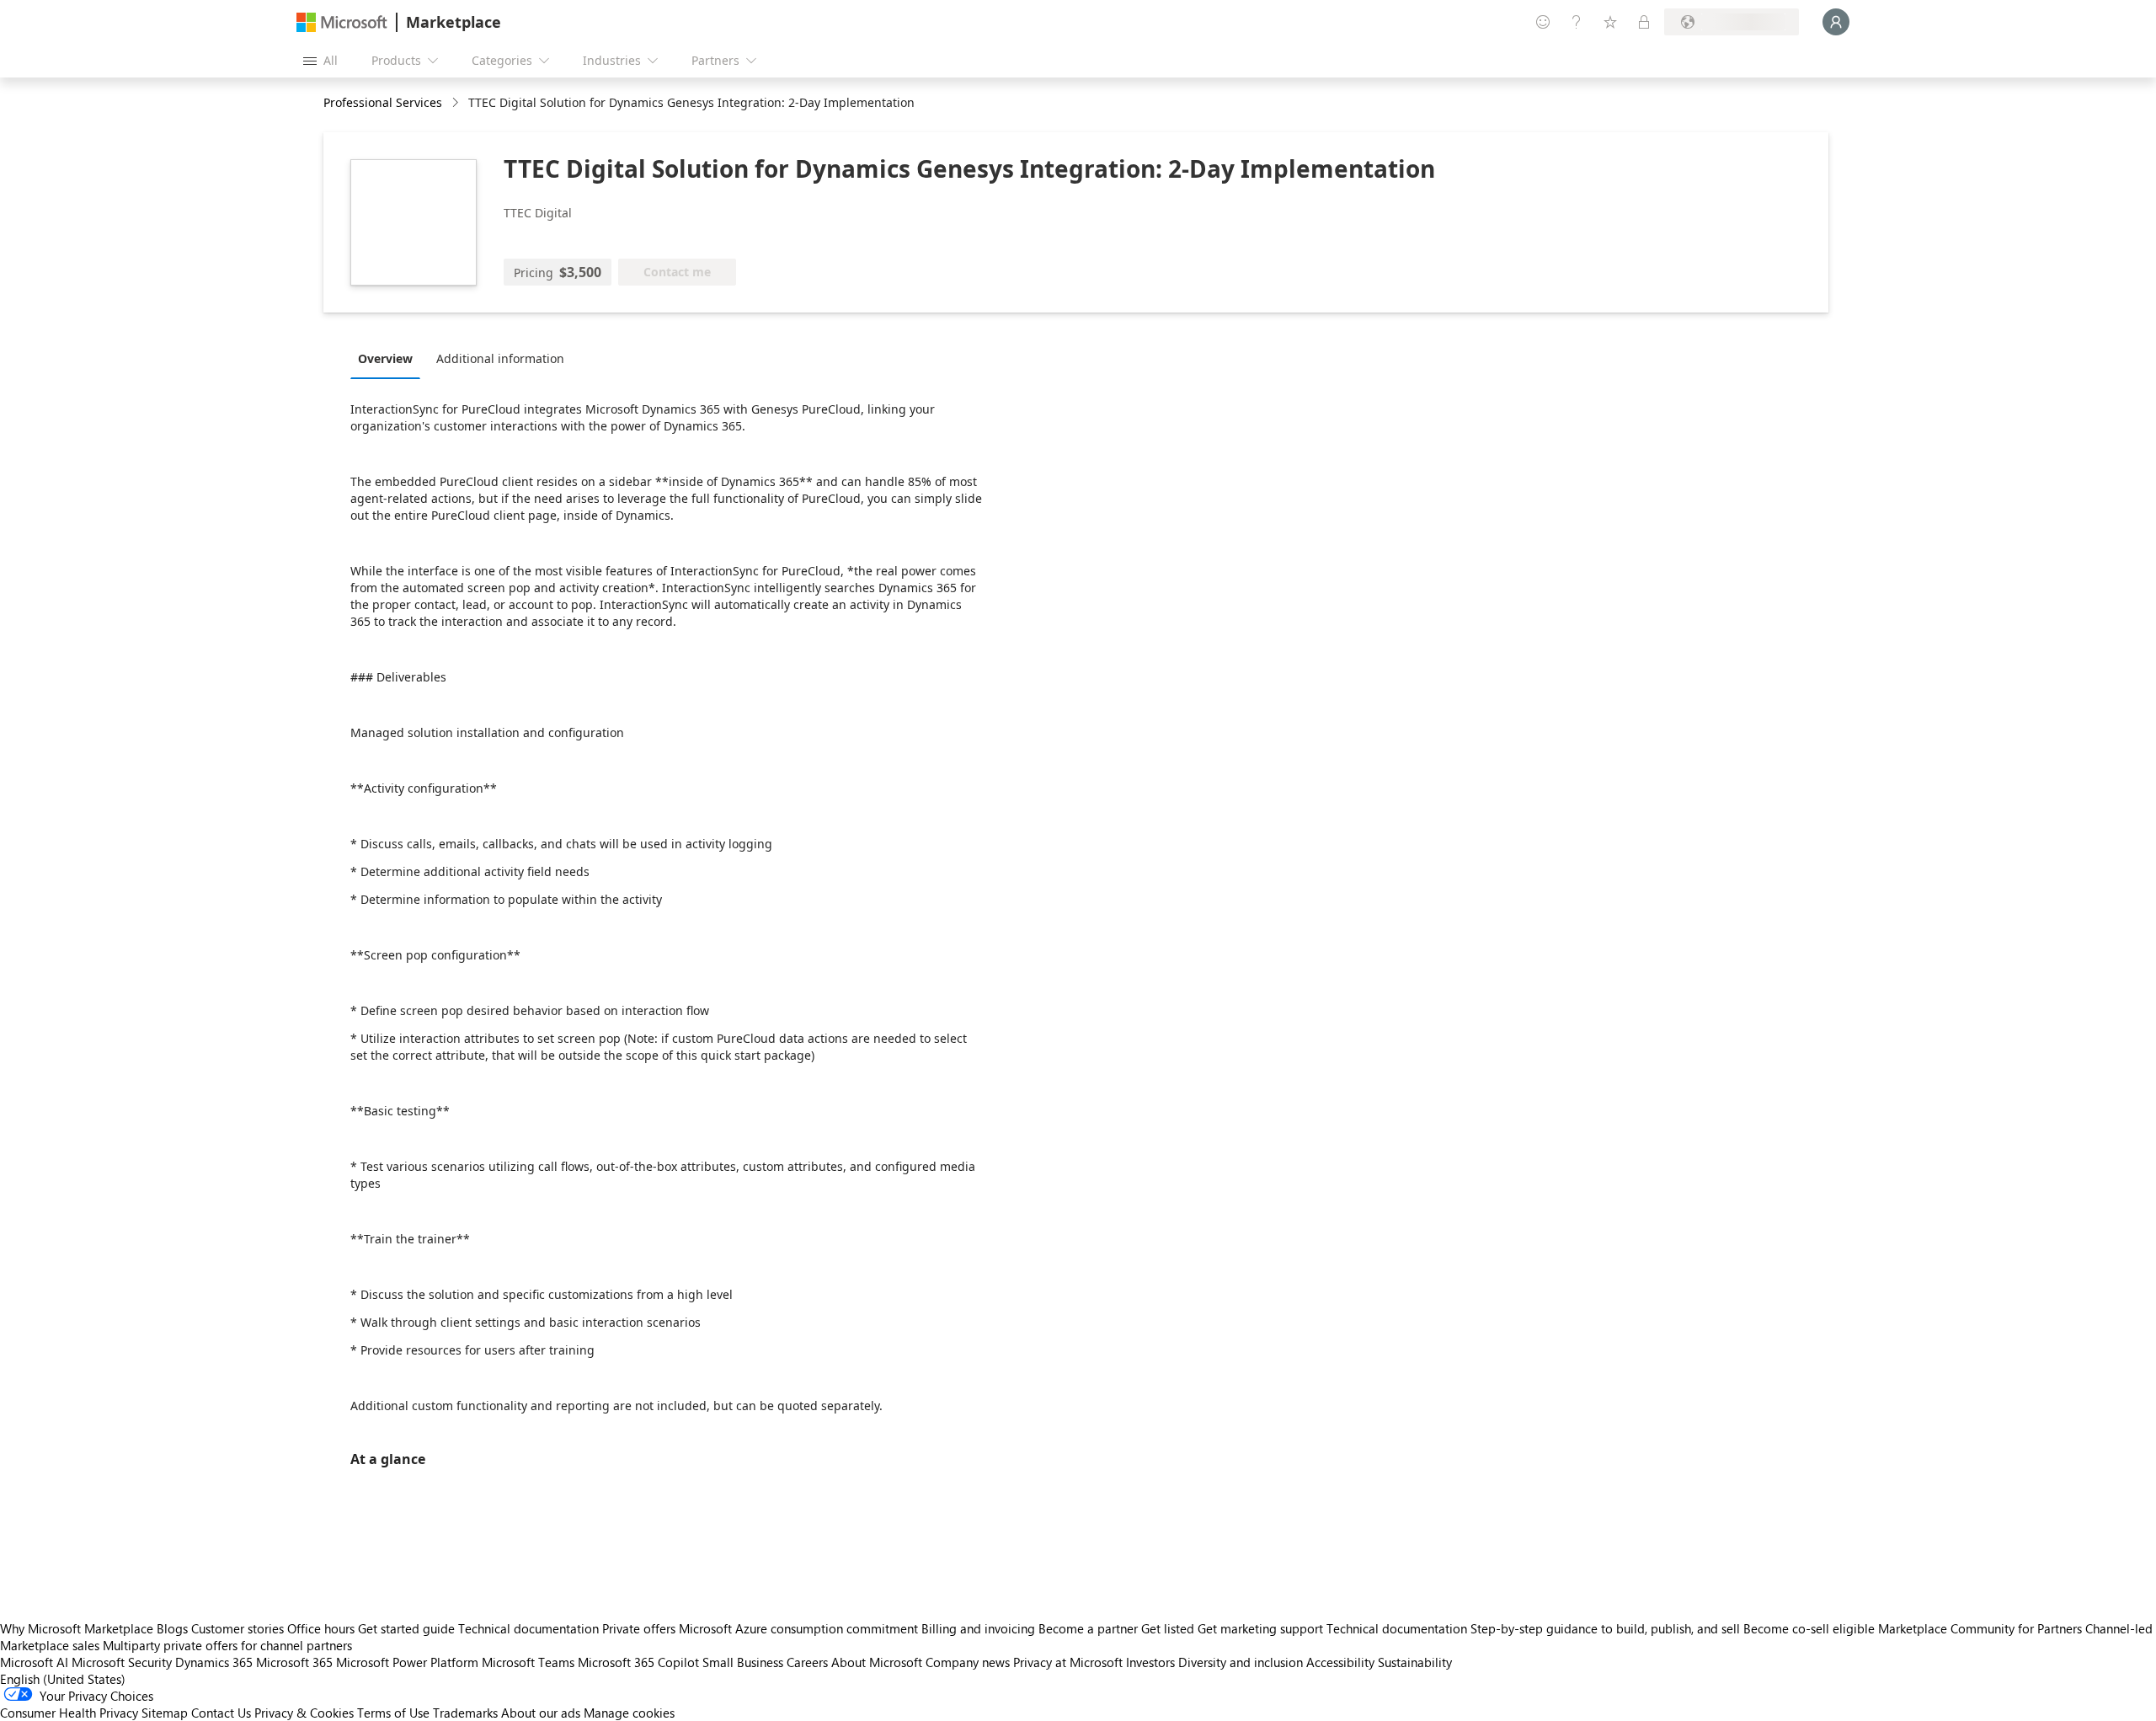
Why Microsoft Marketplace (77, 1628)
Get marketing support (1260, 1628)
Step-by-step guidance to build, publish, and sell (1605, 1628)
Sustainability (1415, 1662)
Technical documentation (528, 1628)
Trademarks (465, 1713)
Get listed (1168, 1628)
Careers (807, 1662)
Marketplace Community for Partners (1980, 1628)
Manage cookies (629, 1713)
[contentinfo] (457, 103)
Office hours (321, 1628)
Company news (968, 1662)
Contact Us (221, 1713)
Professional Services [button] (383, 102)
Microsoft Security (122, 1662)
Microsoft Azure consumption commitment (800, 1628)
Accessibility (1340, 1662)
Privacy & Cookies (304, 1713)
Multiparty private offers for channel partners (227, 1645)
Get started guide (406, 1628)
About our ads (541, 1713)
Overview (385, 358)
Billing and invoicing (978, 1628)
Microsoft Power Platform (407, 1662)
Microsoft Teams (528, 1662)
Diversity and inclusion (1241, 1662)
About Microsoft (877, 1662)
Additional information (500, 358)
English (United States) (63, 1679)
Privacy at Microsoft (1068, 1662)
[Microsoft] (342, 22)
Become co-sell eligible (1809, 1628)
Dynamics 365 (214, 1662)
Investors (1150, 1662)
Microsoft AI (34, 1662)
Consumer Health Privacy (69, 1713)
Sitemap (165, 1713)
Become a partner (1088, 1628)
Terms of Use (393, 1713)
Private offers (639, 1628)
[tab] (390, 358)
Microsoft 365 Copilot (638, 1662)
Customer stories (237, 1628)
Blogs (172, 1628)
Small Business (743, 1662)
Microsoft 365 (294, 1662)
